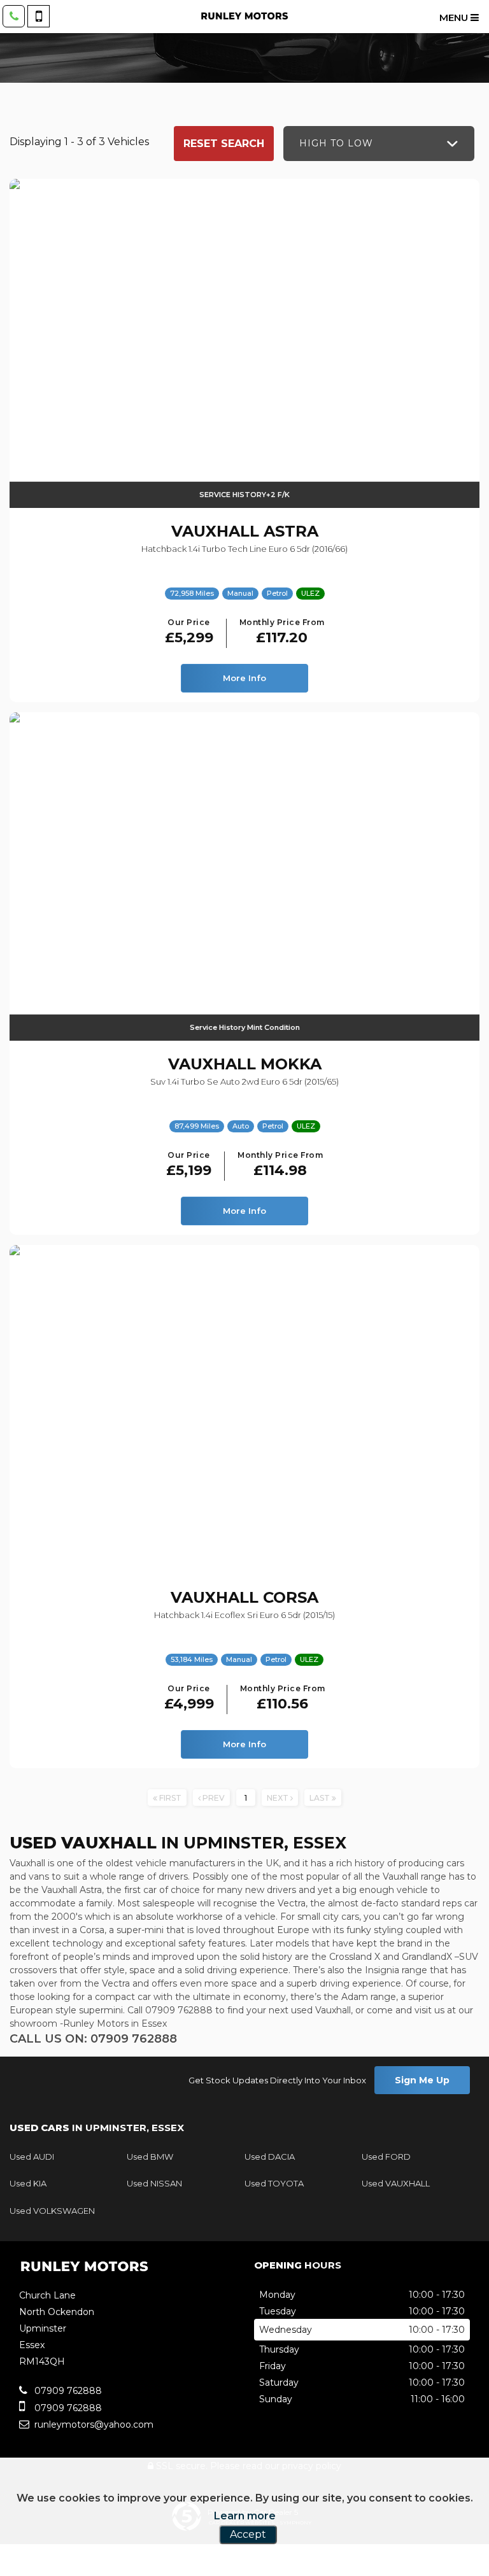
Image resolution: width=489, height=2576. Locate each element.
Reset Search (224, 144)
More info (244, 678)
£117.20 (282, 632)
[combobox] (379, 144)
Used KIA (28, 2183)
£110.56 (283, 1699)
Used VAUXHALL (396, 2183)
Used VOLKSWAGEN (52, 2211)
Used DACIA (270, 2157)
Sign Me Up (422, 2080)
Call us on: (93, 2039)
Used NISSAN (154, 2183)
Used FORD (386, 2157)
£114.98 (280, 1165)
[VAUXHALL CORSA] (244, 1410)
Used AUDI (32, 2157)
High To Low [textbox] (336, 143)
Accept (248, 2534)
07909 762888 (67, 2391)
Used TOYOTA (274, 2183)
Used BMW (150, 2157)
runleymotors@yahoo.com (93, 2425)
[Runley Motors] (244, 16)
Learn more (245, 2516)
